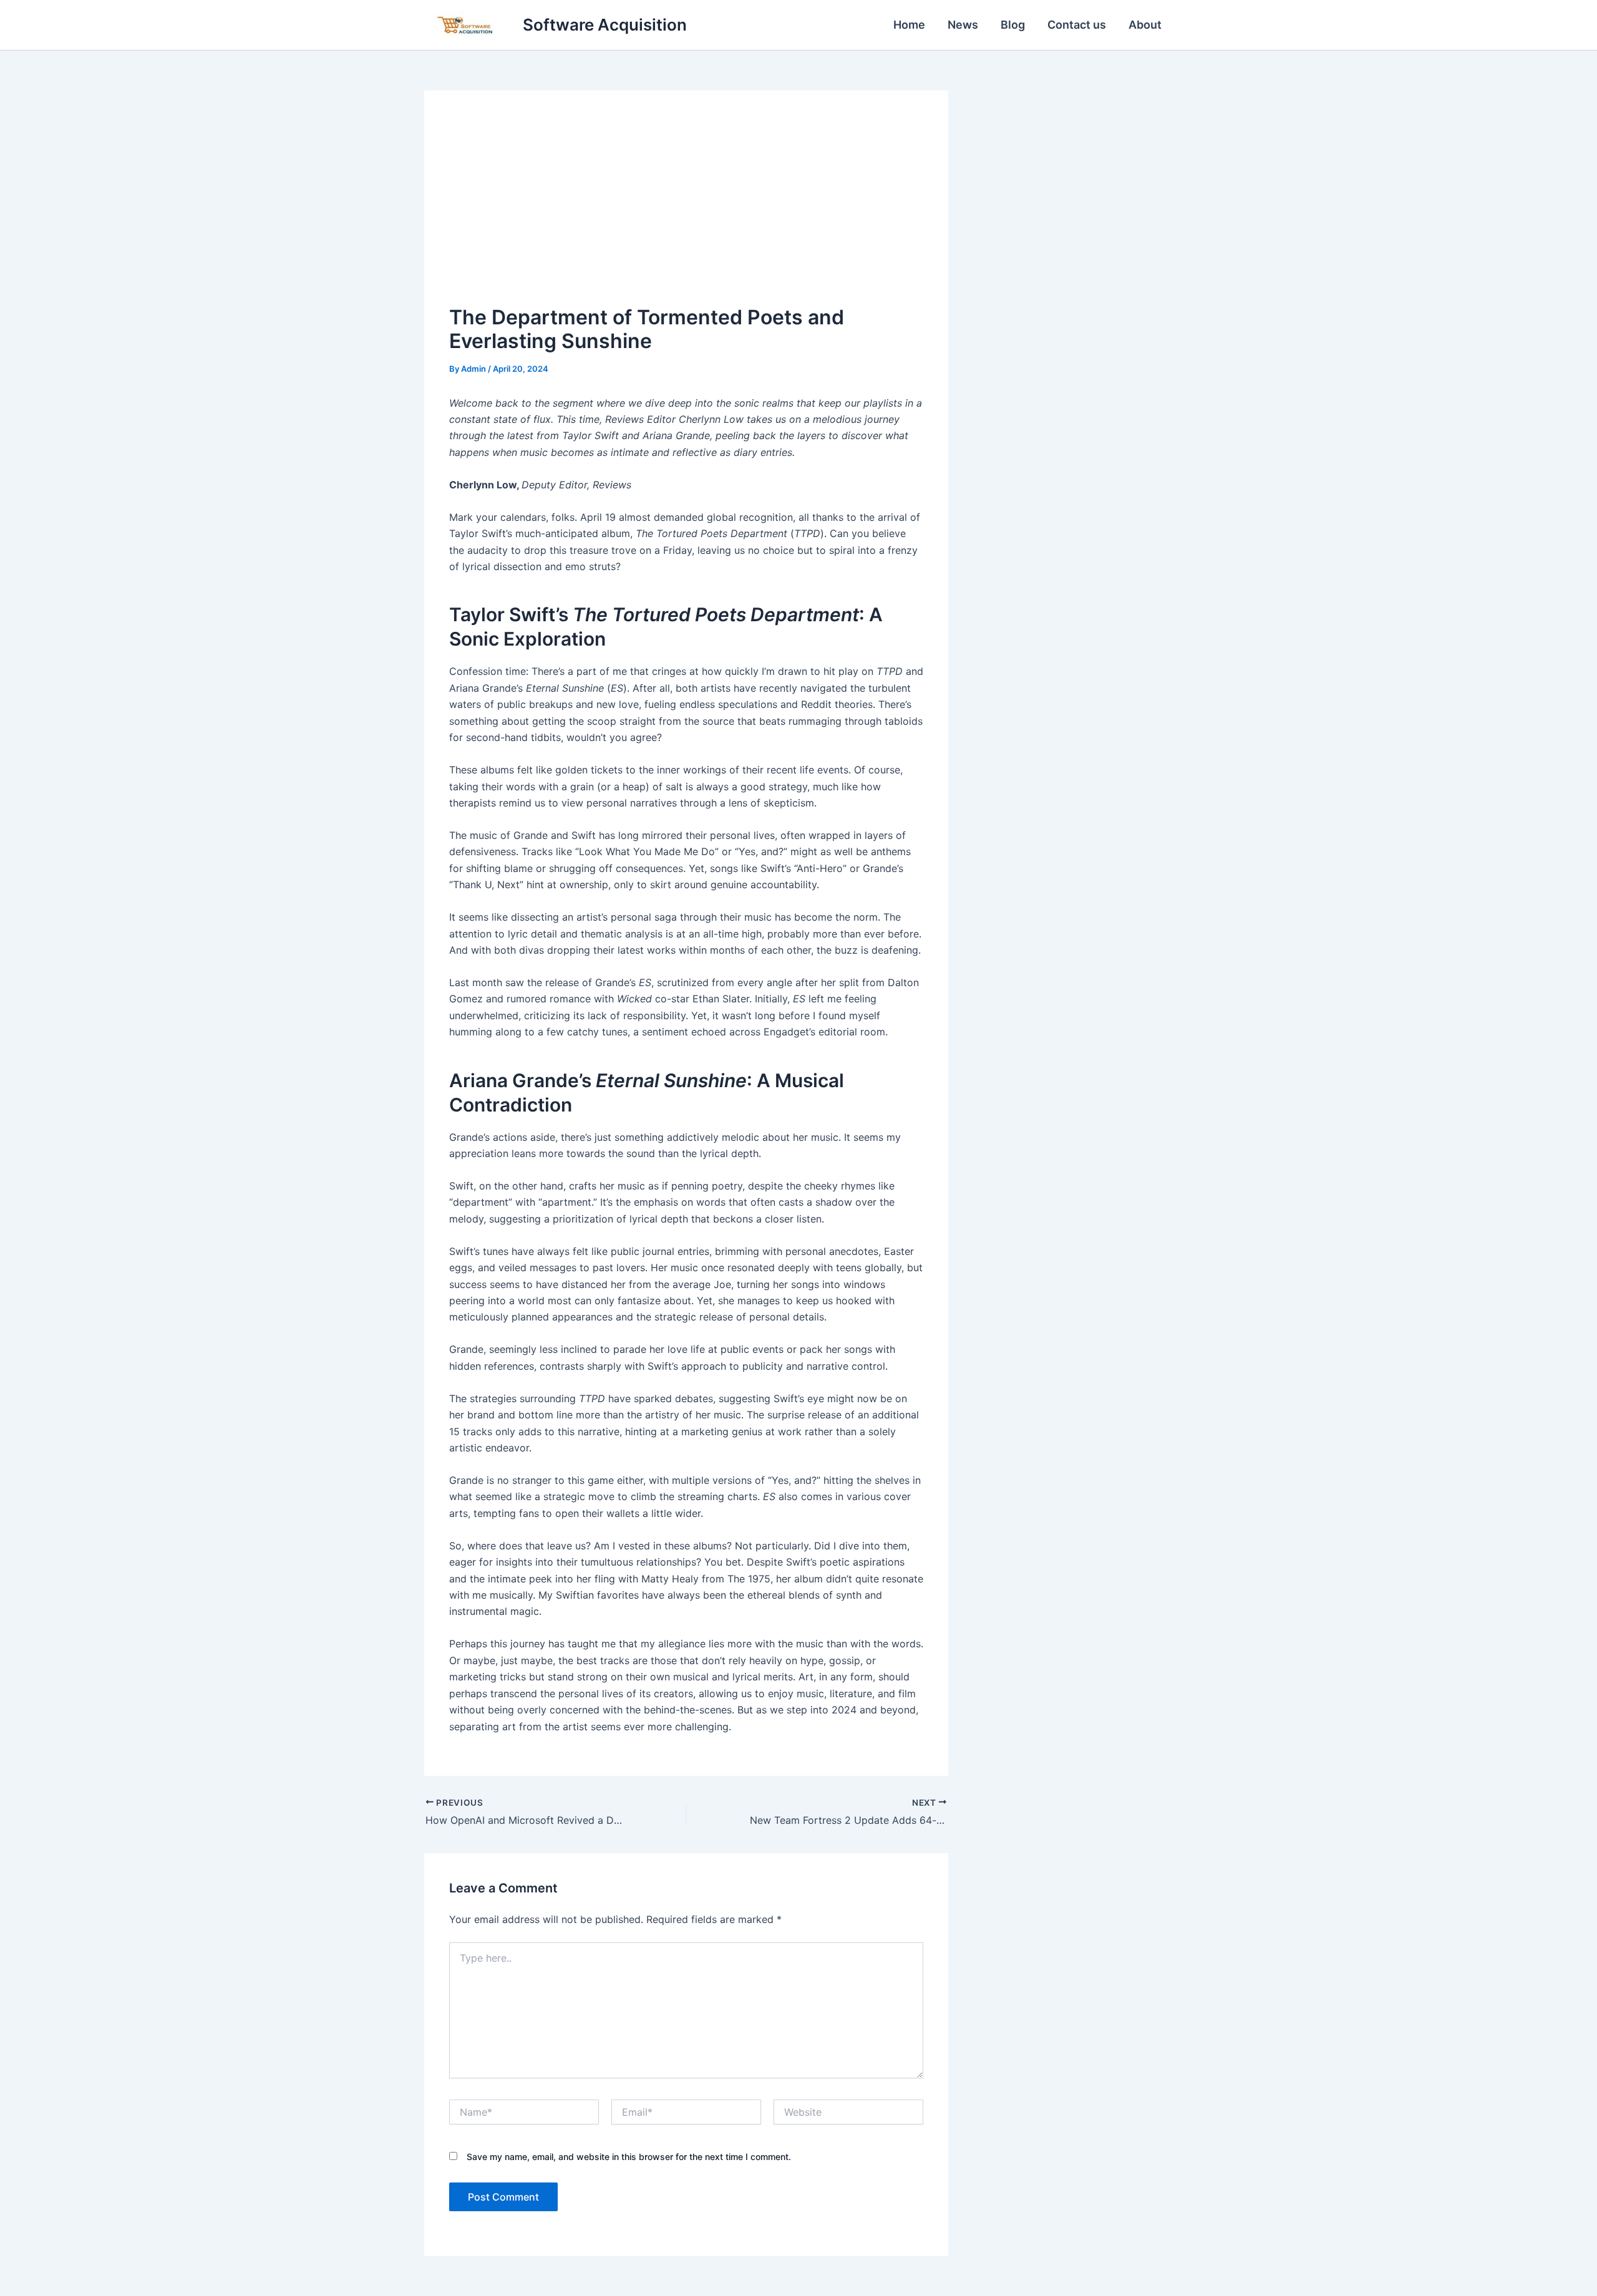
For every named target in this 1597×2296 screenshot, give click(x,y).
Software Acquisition (605, 25)
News (963, 25)
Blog (1013, 25)
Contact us (1077, 25)
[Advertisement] (686, 209)
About (1145, 25)
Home (909, 25)
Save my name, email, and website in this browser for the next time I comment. (629, 2157)
